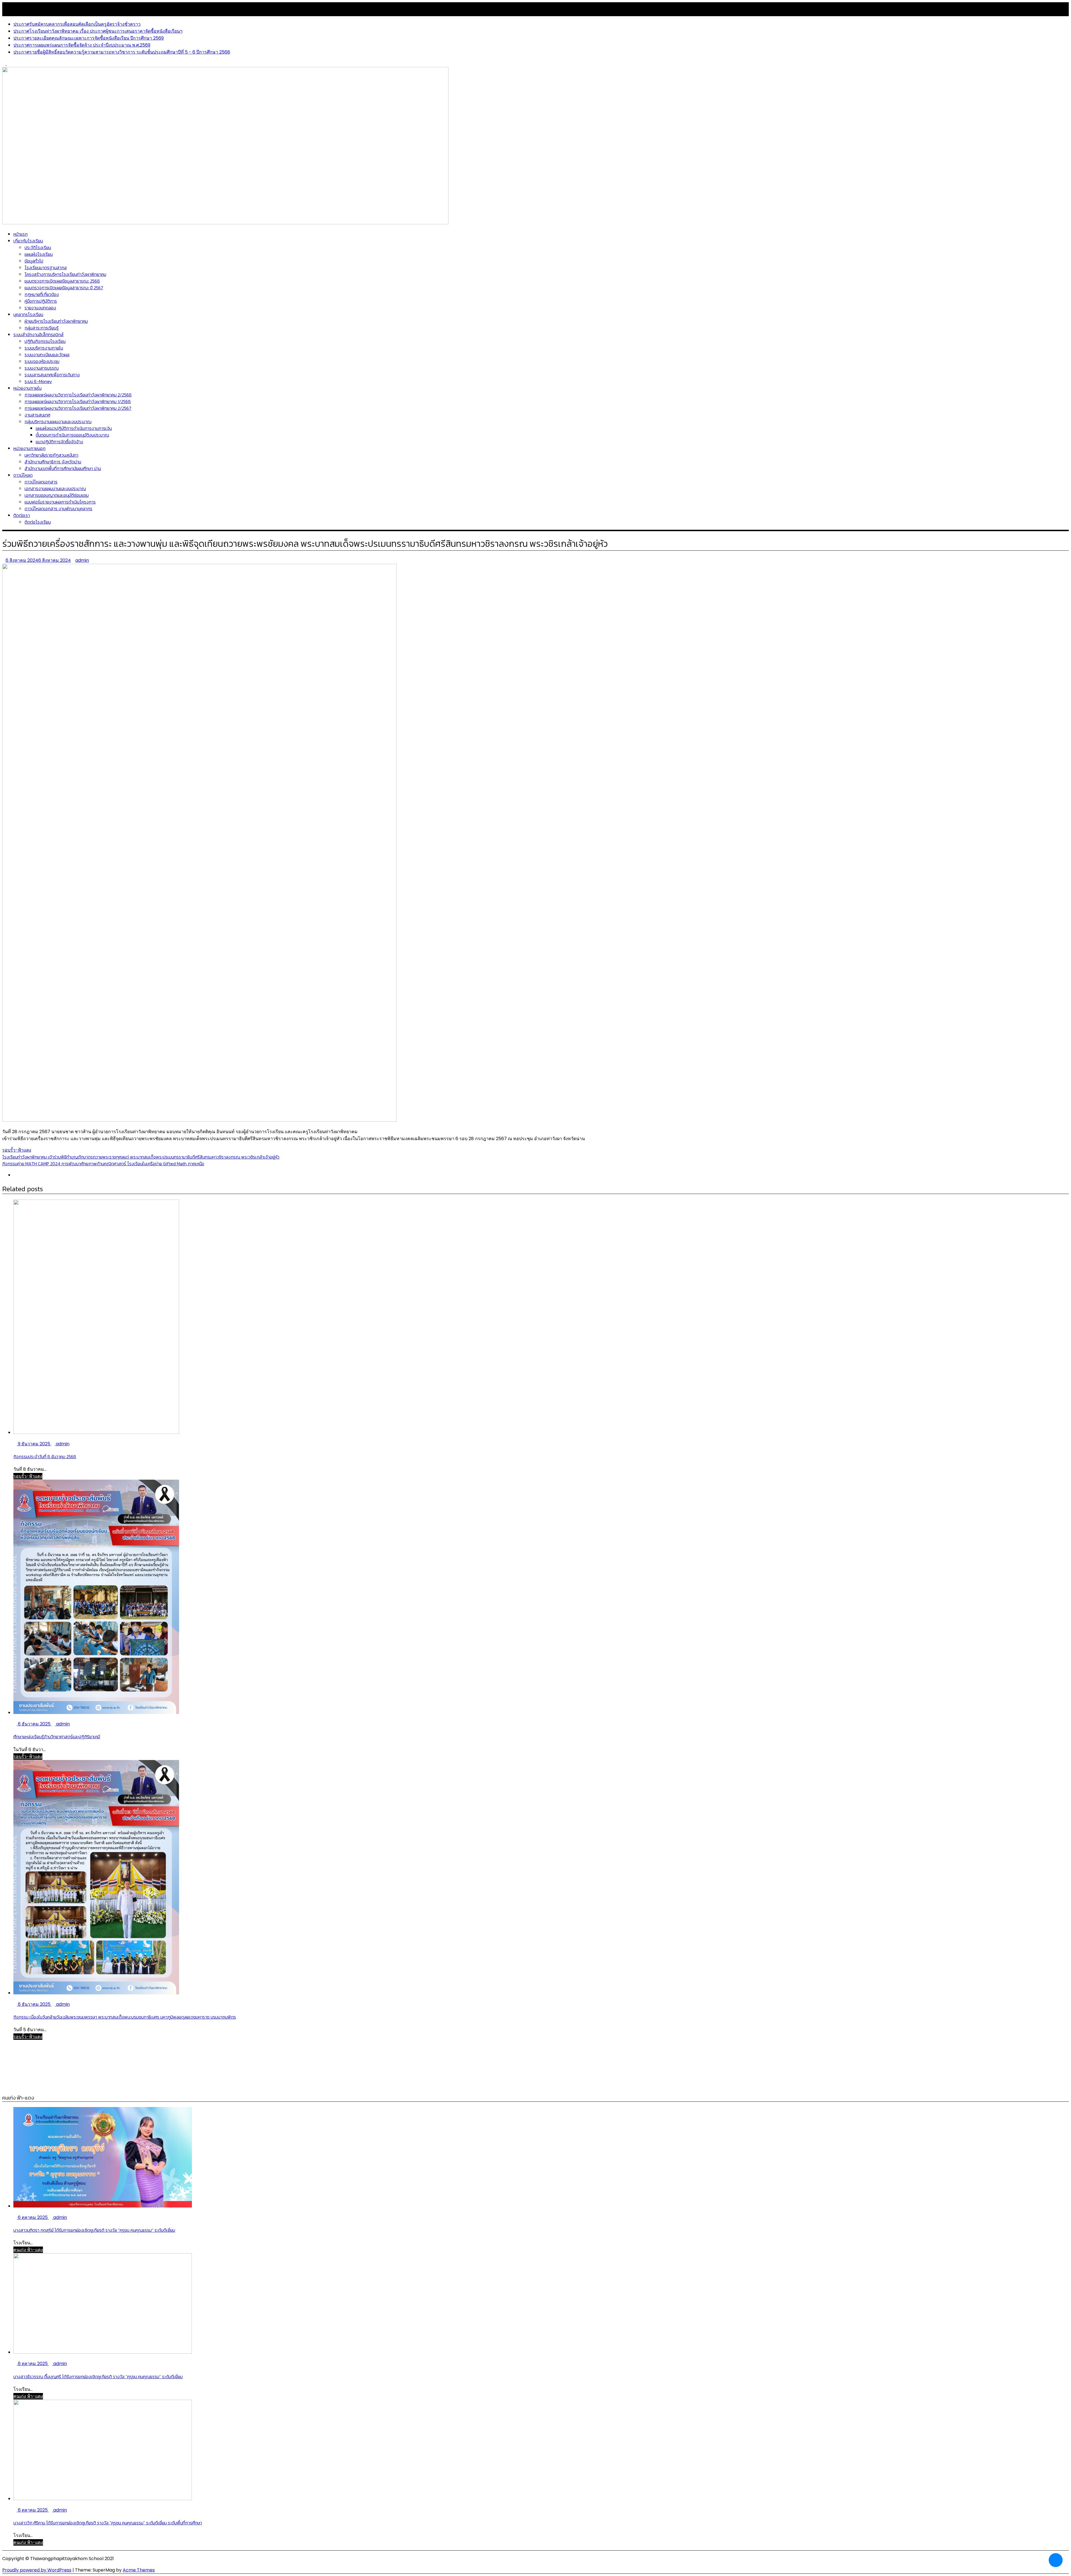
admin (82, 560)
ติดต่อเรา (22, 515)
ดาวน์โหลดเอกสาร (41, 482)
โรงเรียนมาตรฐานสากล (46, 268)
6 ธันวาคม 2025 (34, 1724)
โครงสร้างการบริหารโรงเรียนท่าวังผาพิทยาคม (65, 274)
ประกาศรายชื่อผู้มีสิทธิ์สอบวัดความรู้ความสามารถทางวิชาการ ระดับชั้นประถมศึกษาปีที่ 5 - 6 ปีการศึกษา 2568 (122, 52)
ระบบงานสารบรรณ (42, 368)
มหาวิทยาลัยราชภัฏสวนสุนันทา (51, 455)
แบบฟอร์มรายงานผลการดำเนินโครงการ (60, 502)
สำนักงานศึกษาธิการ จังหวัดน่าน (53, 462)
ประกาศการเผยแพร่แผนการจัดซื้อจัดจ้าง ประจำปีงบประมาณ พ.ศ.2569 (82, 45)
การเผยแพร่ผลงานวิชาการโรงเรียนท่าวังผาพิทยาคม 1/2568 (78, 401)
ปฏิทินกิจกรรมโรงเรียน (45, 341)
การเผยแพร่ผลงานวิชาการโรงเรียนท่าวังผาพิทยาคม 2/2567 (78, 408)
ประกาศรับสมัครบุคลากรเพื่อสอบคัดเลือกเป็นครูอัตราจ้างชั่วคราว (77, 24)
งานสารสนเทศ (37, 415)
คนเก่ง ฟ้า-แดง (28, 2250)
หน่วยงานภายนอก (29, 448)
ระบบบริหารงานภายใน (44, 348)
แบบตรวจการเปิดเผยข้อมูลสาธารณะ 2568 (62, 281)
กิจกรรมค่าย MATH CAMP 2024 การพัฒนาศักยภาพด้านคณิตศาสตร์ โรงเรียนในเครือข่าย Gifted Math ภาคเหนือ (103, 1164)
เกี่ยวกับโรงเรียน (28, 241)
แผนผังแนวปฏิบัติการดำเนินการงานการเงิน (74, 428)
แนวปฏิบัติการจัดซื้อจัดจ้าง (59, 442)
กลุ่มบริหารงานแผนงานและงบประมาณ (58, 422)
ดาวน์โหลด (23, 475)
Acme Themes (139, 2570)
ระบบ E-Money (38, 381)
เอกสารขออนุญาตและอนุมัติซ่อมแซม (57, 495)
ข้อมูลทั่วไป (34, 261)
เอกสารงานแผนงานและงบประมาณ (55, 488)
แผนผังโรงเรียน (39, 254)
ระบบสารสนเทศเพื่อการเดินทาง (52, 375)
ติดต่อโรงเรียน (38, 522)
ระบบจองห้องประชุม (42, 361)
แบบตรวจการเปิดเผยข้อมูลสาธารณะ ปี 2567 (64, 288)
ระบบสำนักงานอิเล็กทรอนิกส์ (38, 334)
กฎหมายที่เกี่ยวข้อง (42, 294)
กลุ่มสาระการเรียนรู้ (42, 328)
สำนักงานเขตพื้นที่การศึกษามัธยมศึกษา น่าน (63, 468)
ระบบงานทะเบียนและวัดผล (47, 355)
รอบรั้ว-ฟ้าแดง (17, 1150)
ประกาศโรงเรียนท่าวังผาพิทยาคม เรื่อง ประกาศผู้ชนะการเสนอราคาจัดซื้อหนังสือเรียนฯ (98, 31)
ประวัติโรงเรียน (38, 247)
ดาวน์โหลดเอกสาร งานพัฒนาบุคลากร (58, 509)
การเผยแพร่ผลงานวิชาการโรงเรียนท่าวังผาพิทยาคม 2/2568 (78, 395)
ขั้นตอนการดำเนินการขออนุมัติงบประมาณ (72, 435)
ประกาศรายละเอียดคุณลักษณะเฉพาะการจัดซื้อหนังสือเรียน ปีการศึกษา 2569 (89, 38)
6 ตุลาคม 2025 (33, 2217)
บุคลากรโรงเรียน (28, 314)
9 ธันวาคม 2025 (34, 1444)
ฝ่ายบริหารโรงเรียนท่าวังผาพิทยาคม (56, 321)
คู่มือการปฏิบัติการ (41, 301)
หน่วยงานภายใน (27, 388)
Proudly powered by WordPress (37, 2570)
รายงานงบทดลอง (40, 308)
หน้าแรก (20, 234)
